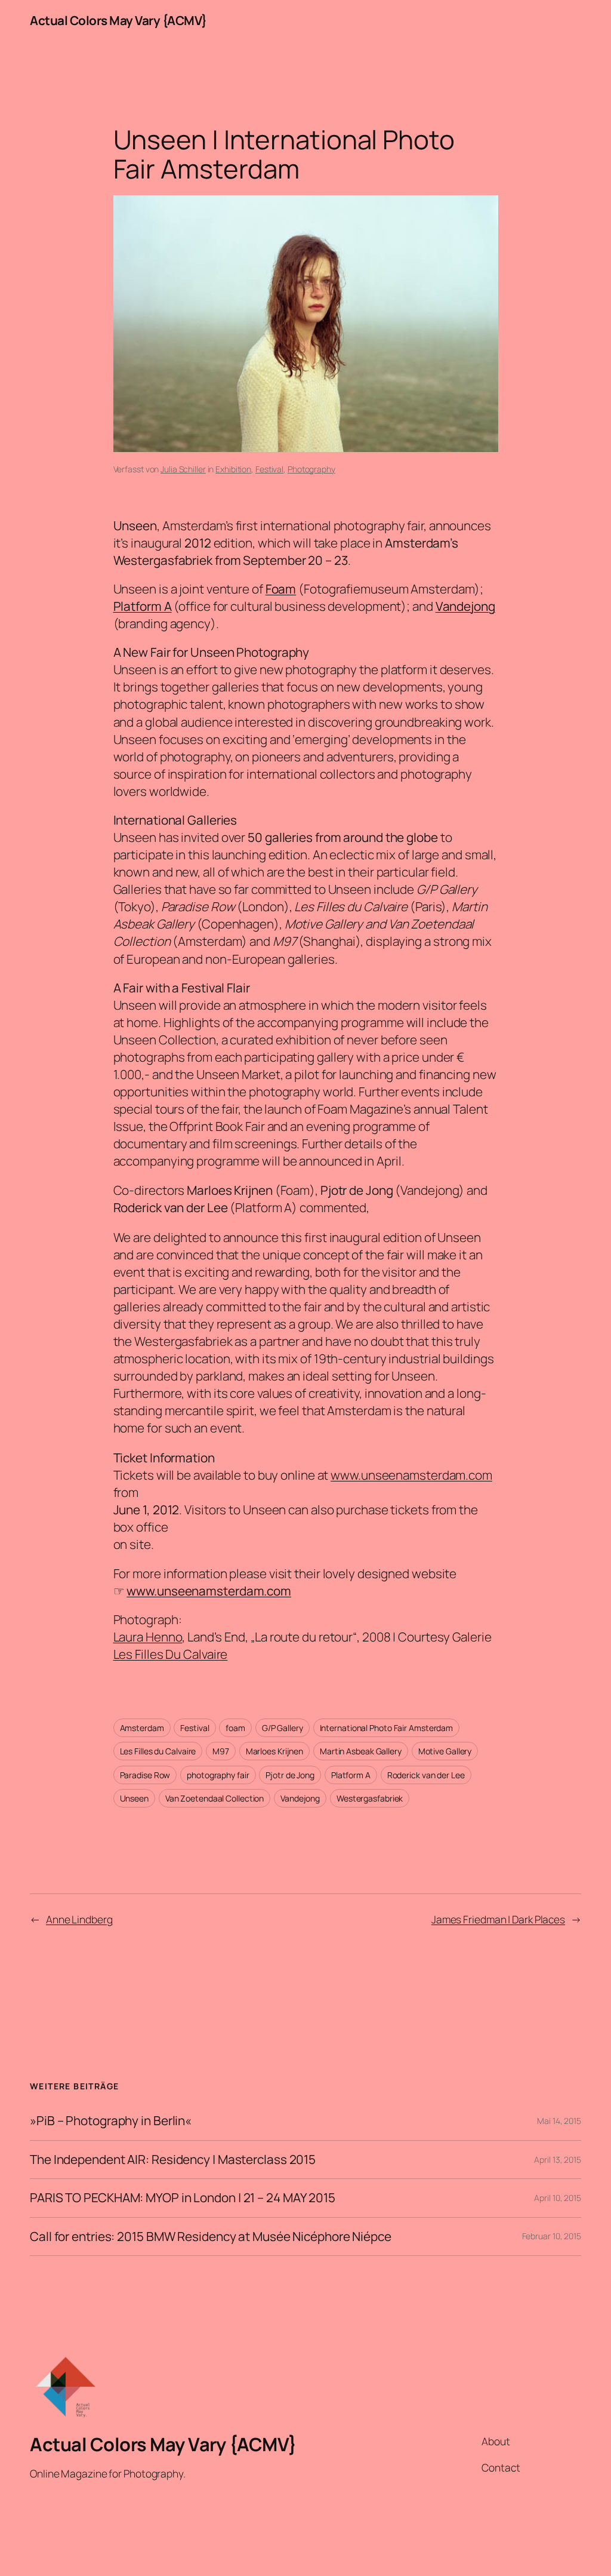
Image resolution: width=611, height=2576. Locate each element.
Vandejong (465, 606)
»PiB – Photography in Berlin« (111, 2121)
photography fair (218, 1775)
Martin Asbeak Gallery (361, 1751)
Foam (281, 589)
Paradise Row (145, 1775)
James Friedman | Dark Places (498, 1919)
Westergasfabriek (370, 1798)
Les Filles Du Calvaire (171, 1654)
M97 (221, 1751)
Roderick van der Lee (426, 1775)
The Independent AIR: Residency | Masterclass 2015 (173, 2160)
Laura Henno (148, 1637)
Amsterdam (142, 1728)
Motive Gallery (445, 1751)
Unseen (134, 1798)
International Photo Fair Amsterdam (387, 1728)
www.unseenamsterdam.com (411, 1475)
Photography (311, 469)
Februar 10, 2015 (552, 2236)
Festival (269, 469)
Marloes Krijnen (275, 1751)
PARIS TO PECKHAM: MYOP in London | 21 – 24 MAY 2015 (183, 2198)
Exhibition (233, 469)
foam (235, 1728)
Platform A (143, 606)
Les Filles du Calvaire (158, 1751)
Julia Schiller (183, 469)
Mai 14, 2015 (559, 2121)
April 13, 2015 (558, 2160)
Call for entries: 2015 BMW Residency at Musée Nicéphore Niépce (211, 2237)
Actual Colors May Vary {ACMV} (118, 20)
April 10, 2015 (558, 2198)
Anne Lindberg (79, 1919)
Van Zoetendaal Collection (215, 1798)
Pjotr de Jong (290, 1775)
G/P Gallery (283, 1728)
